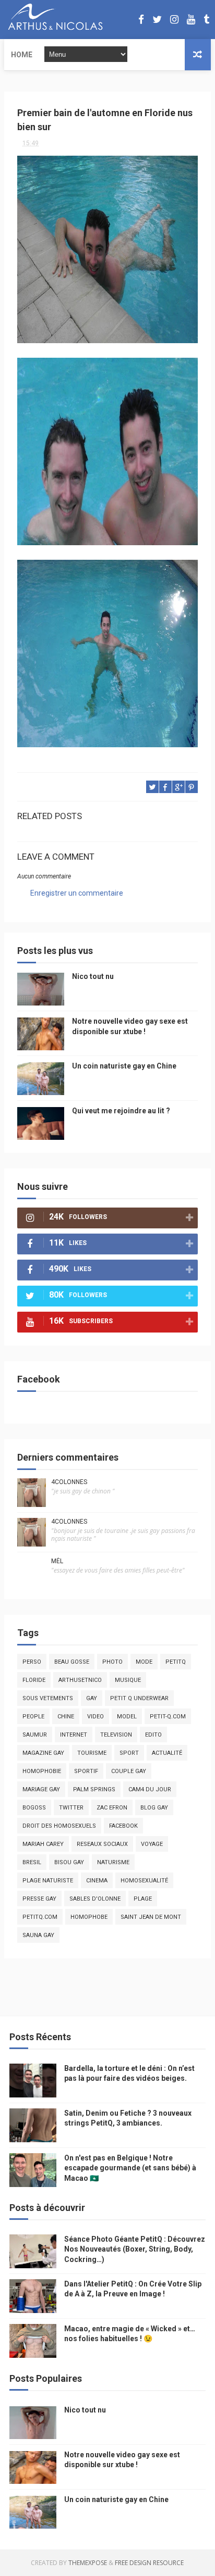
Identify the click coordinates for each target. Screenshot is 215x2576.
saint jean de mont (151, 1917)
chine (66, 1717)
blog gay (154, 1808)
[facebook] (141, 20)
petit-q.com (168, 1717)
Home (22, 55)
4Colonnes (69, 1482)
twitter (71, 1808)
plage (143, 1899)
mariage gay (41, 1789)
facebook (123, 1826)
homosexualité (144, 1881)
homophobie (42, 1771)
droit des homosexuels (59, 1826)
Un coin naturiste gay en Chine (124, 1066)
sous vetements (48, 1698)
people (33, 1717)
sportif (86, 1771)
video (95, 1717)
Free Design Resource (149, 2563)
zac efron (112, 1808)
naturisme (113, 1862)
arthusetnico (80, 1680)
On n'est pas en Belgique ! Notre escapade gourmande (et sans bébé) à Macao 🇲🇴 (130, 2168)
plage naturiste (48, 1881)
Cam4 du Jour (150, 1789)
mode (144, 1662)
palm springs (94, 1789)
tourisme (92, 1753)
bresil (32, 1862)
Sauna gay (38, 1935)
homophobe (89, 1917)
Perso (32, 1662)
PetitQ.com (40, 1917)
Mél (57, 1561)
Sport (129, 1753)
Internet (74, 1735)
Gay (92, 1698)
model (127, 1717)
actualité (167, 1753)
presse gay (39, 1899)
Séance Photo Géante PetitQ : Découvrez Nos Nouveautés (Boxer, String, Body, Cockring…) (135, 2249)
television (116, 1735)
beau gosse (72, 1662)
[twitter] (157, 20)
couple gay (129, 1771)
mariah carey (43, 1844)
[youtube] (191, 20)
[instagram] (174, 20)
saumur (35, 1735)
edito (153, 1735)
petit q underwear (139, 1698)
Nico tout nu (93, 976)
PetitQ (176, 1662)
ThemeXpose (88, 2563)
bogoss (34, 1808)
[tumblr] (206, 20)
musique (128, 1680)
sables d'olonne (95, 1899)
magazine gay (43, 1753)
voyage (152, 1844)
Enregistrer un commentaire (77, 893)
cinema (97, 1881)
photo (112, 1662)
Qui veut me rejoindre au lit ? (121, 1111)
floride (34, 1680)
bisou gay (69, 1862)
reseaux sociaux (102, 1844)
